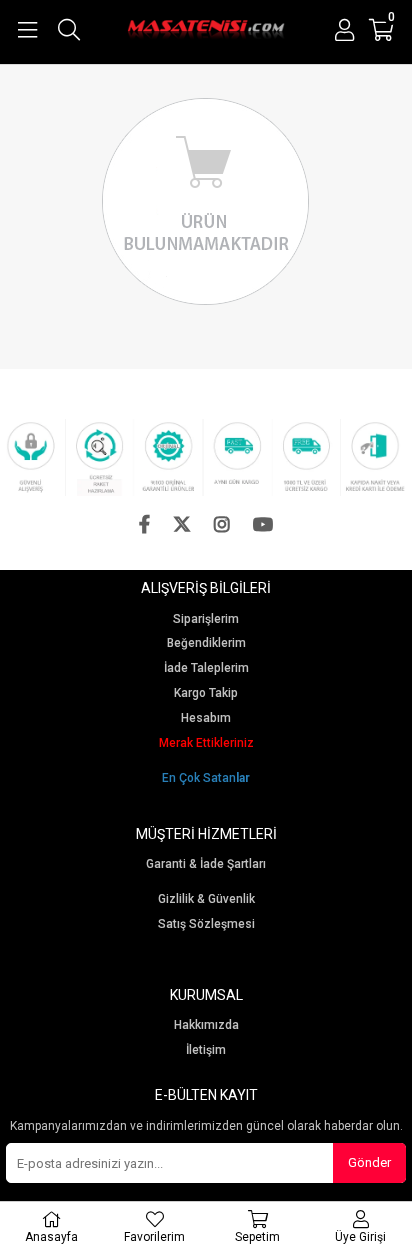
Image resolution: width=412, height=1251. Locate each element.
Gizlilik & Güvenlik (206, 899)
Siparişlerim (206, 619)
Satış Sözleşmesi (206, 924)
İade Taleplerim (206, 668)
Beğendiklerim (206, 643)
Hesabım (206, 718)
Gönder (369, 1162)
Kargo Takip (206, 693)
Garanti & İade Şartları (206, 864)
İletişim (206, 1050)
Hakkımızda (206, 1025)
